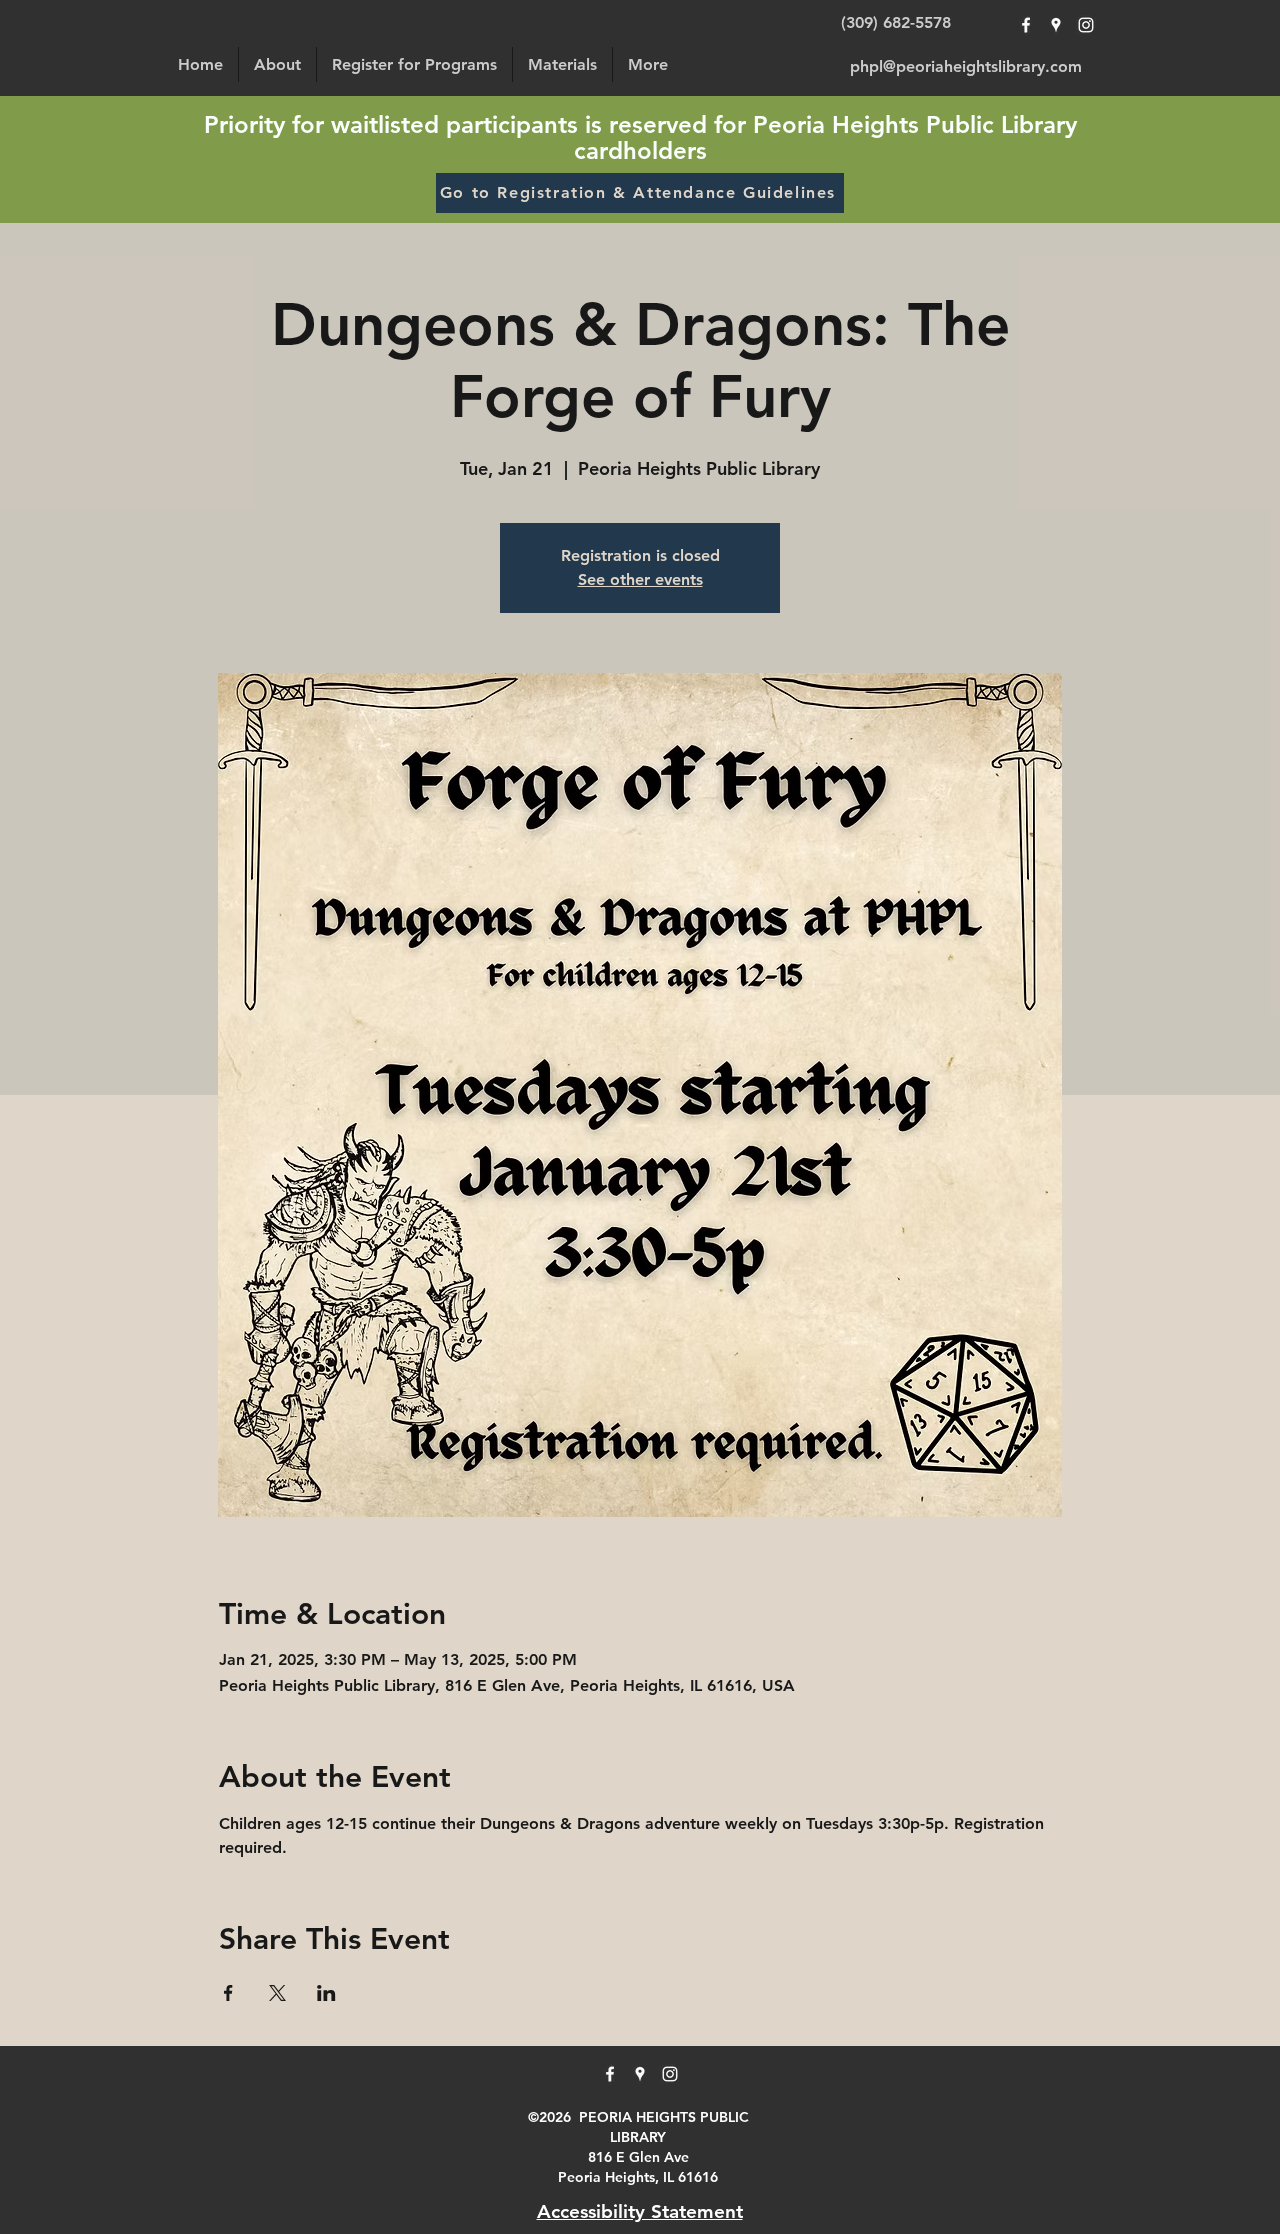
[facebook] (1026, 25)
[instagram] (1086, 25)
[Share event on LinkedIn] (326, 1993)
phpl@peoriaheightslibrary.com (966, 66)
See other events (640, 579)
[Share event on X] (277, 1993)
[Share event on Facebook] (228, 1993)
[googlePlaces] (1056, 25)
